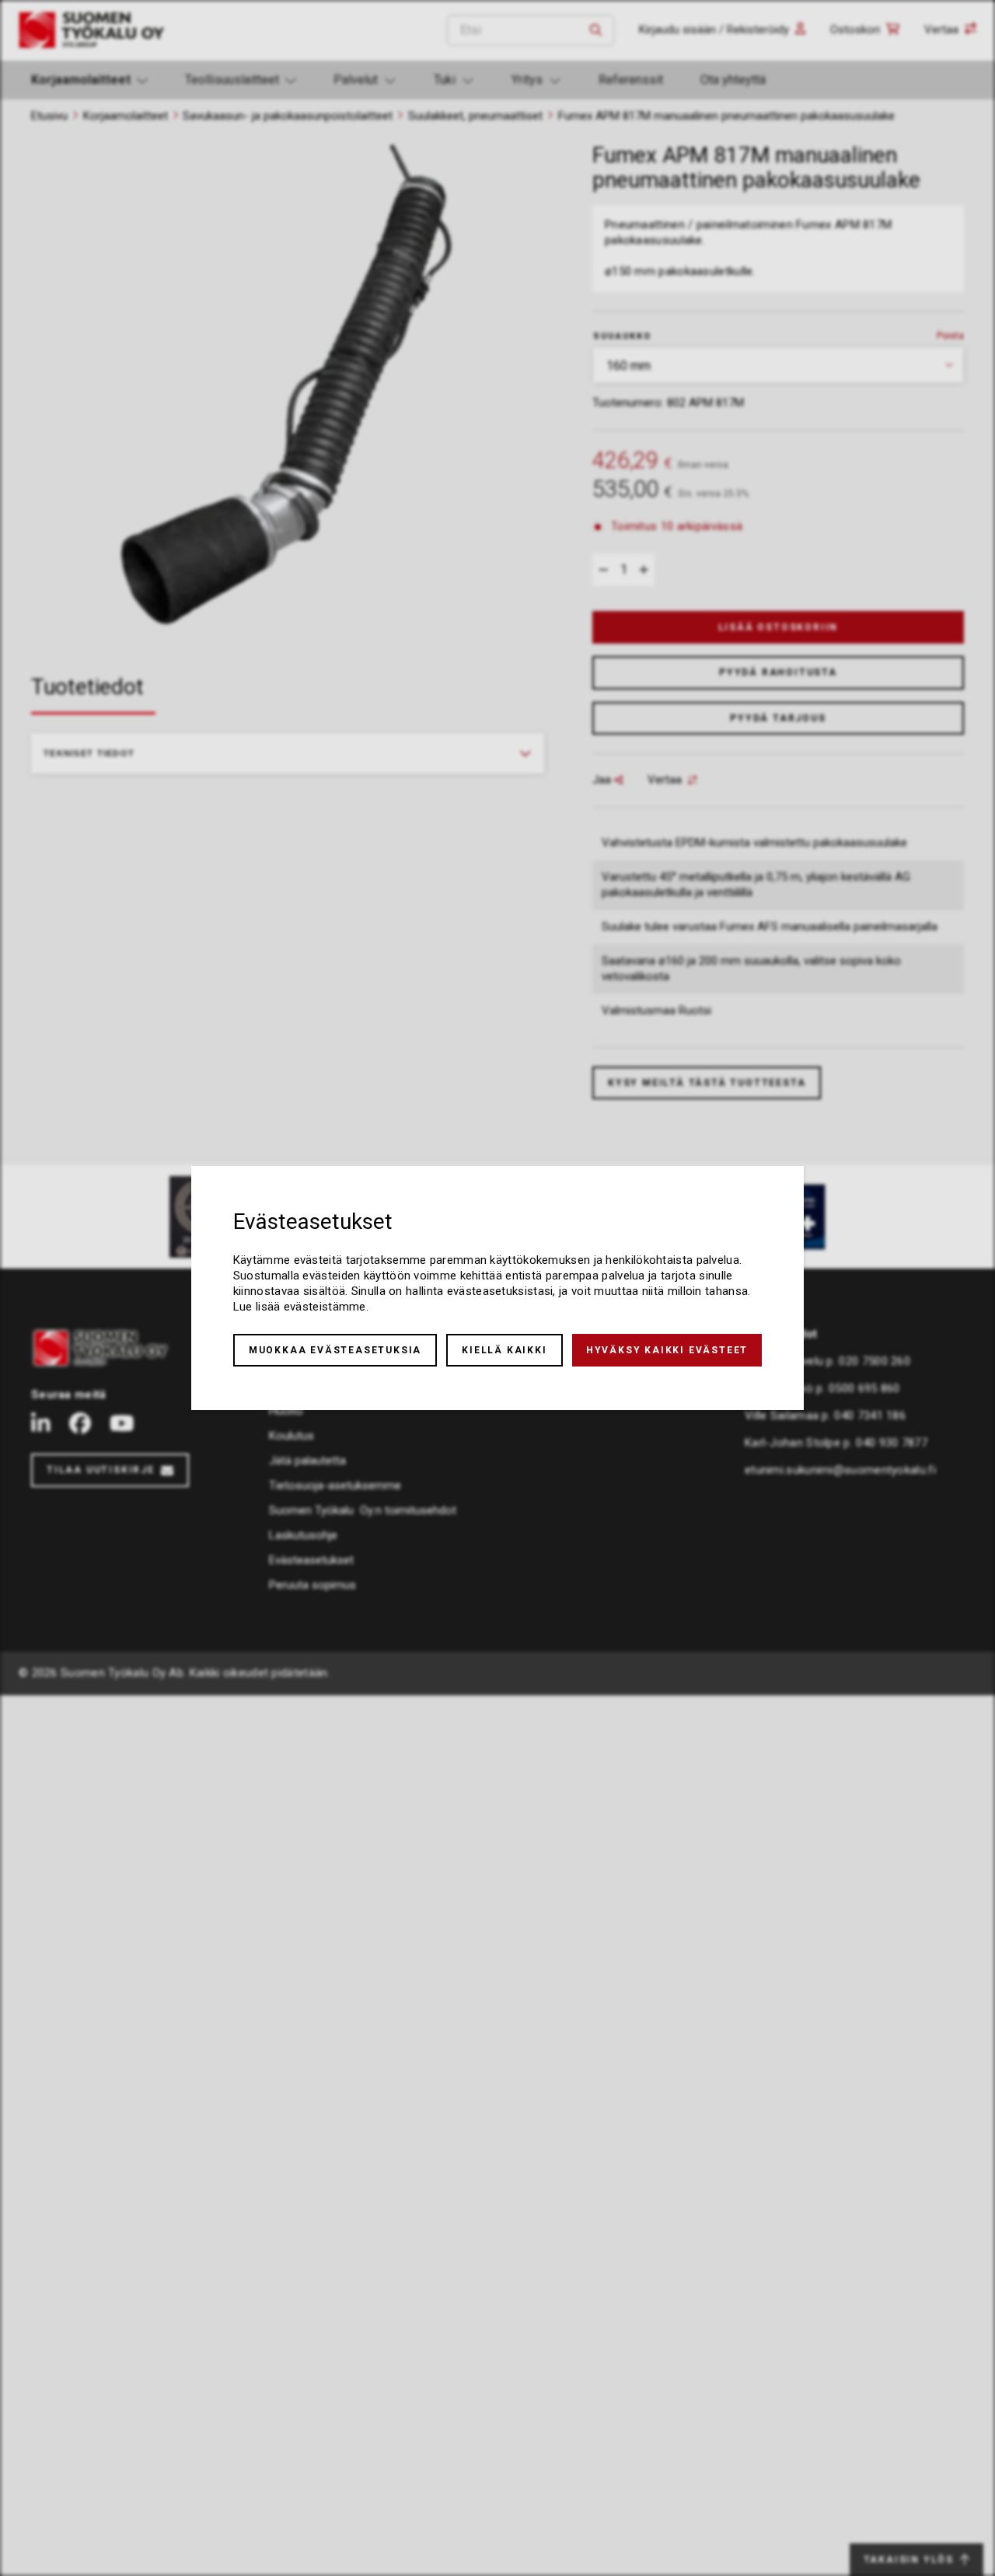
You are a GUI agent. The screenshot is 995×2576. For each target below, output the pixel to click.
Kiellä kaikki (504, 1350)
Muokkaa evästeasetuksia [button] (335, 1350)
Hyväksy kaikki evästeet (667, 1350)
